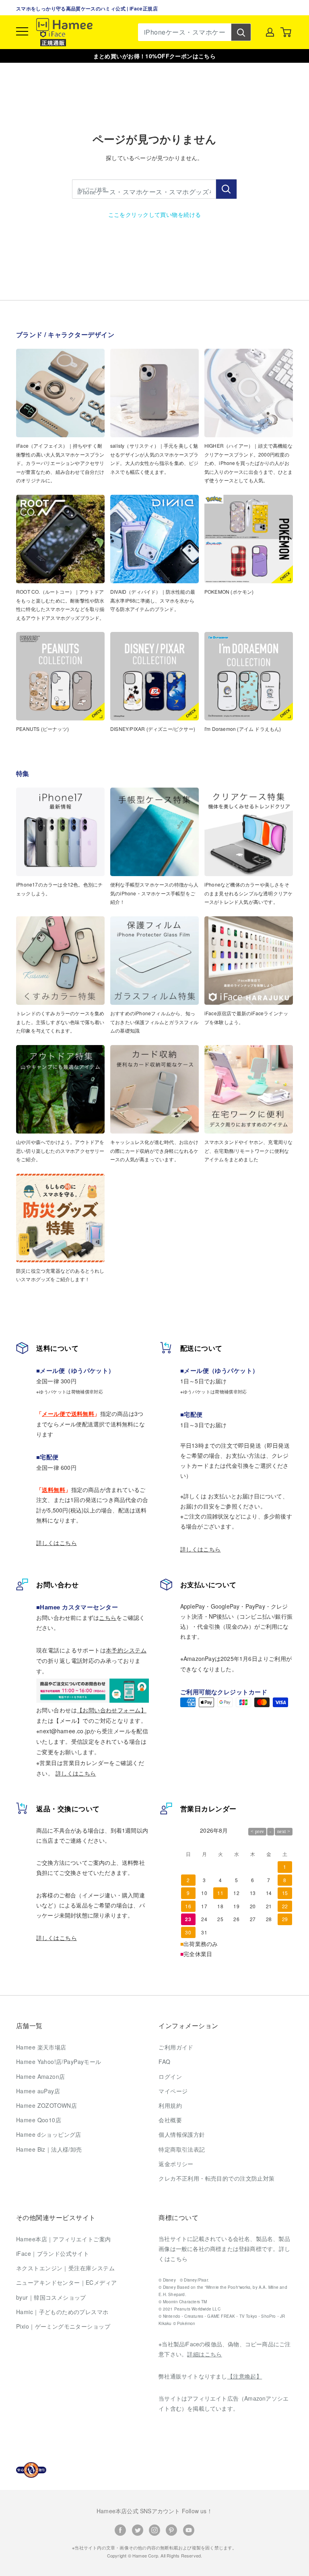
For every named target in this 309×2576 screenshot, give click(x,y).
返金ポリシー (176, 2164)
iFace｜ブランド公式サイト (53, 2253)
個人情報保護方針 (182, 2134)
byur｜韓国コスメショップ (51, 2297)
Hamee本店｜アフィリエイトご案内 (64, 2239)
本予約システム (126, 1650)
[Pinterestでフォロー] (171, 2530)
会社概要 (170, 2120)
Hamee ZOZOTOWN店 (46, 2105)
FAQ (164, 2062)
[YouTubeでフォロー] (189, 2530)
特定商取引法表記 (182, 2149)
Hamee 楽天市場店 (41, 2047)
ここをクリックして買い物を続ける (155, 214)
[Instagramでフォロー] (154, 2530)
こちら (108, 1617)
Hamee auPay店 (38, 2091)
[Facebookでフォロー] (120, 2530)
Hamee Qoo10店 (39, 2120)
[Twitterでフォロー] (138, 2530)
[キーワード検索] (226, 189)
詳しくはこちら (57, 1543)
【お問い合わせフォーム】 (112, 1710)
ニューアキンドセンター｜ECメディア (67, 2282)
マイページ (173, 2091)
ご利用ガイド (176, 2047)
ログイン (170, 2076)
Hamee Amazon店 (40, 2076)
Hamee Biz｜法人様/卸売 (49, 2149)
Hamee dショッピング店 (49, 2134)
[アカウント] (270, 32)
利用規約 (170, 2105)
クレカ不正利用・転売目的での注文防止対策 (216, 2178)
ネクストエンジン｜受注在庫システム (65, 2268)
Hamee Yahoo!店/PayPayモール (59, 2062)
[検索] (241, 32)
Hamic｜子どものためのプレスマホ (62, 2312)
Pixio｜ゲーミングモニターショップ (63, 2326)
